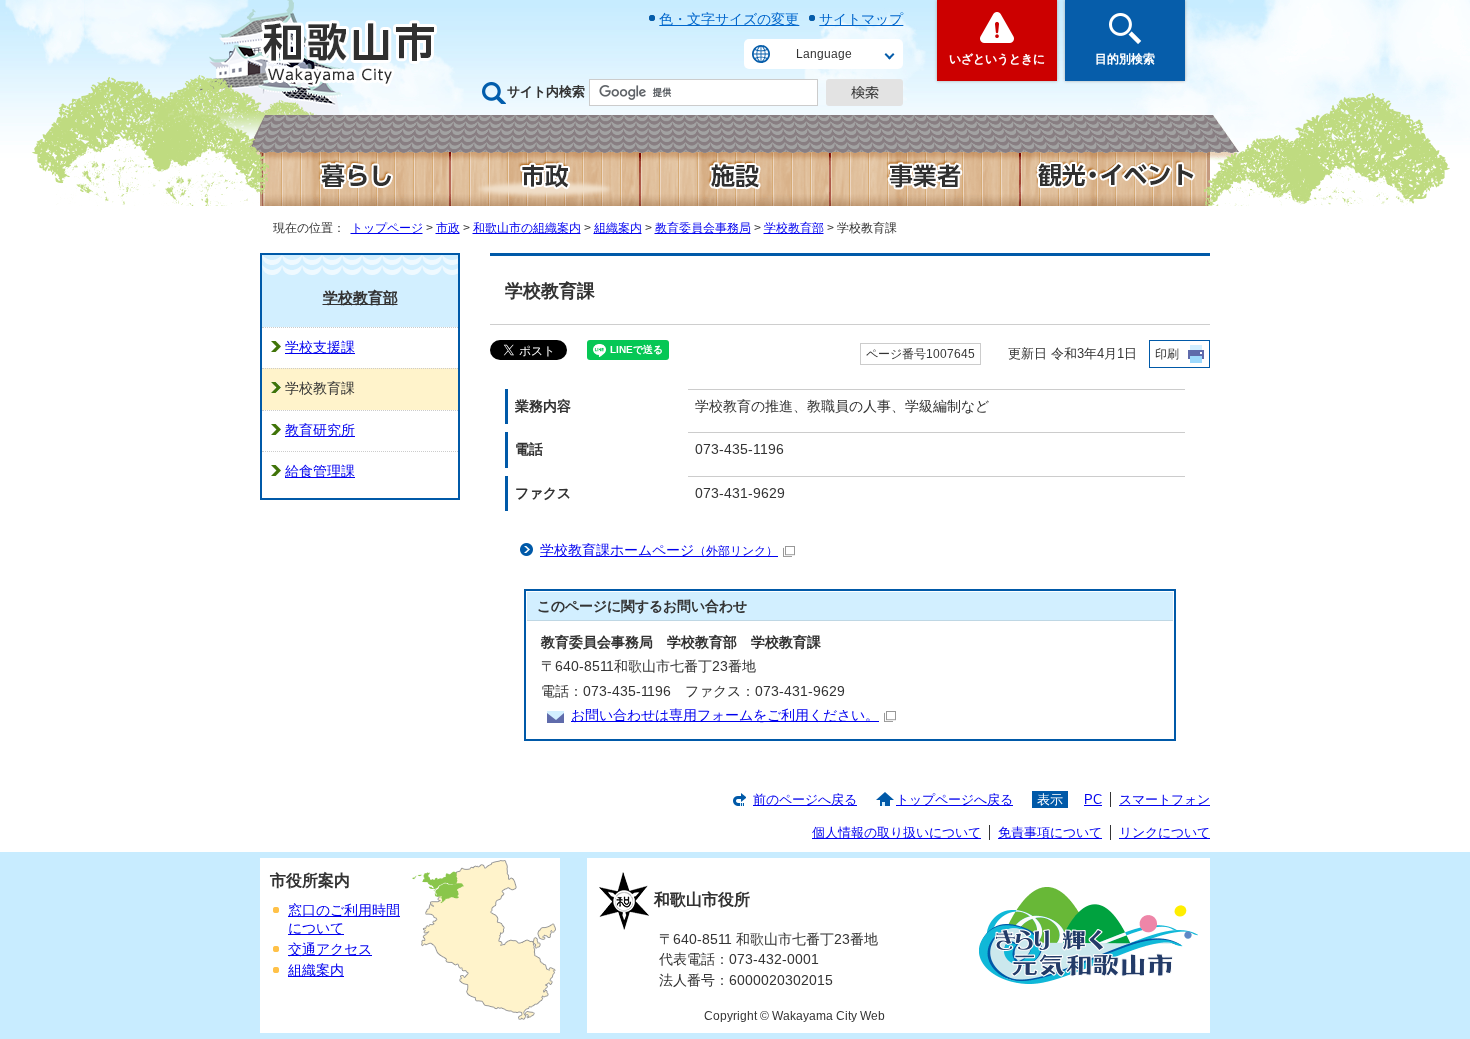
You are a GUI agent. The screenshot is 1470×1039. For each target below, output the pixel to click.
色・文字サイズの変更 (729, 19)
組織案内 (618, 228)
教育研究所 (320, 430)
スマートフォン (1164, 799)
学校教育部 (794, 228)
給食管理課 (320, 471)
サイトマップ (861, 19)
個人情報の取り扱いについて (896, 832)
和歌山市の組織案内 (527, 228)
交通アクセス (330, 949)
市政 (448, 228)
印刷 (1167, 354)
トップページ (387, 228)
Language (824, 54)
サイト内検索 (546, 91)
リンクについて (1164, 832)
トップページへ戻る (954, 799)
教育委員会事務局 (703, 228)
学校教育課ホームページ (659, 550)
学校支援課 (320, 347)
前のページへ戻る (805, 799)
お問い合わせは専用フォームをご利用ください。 (725, 715)
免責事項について (1050, 832)
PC (1093, 799)
